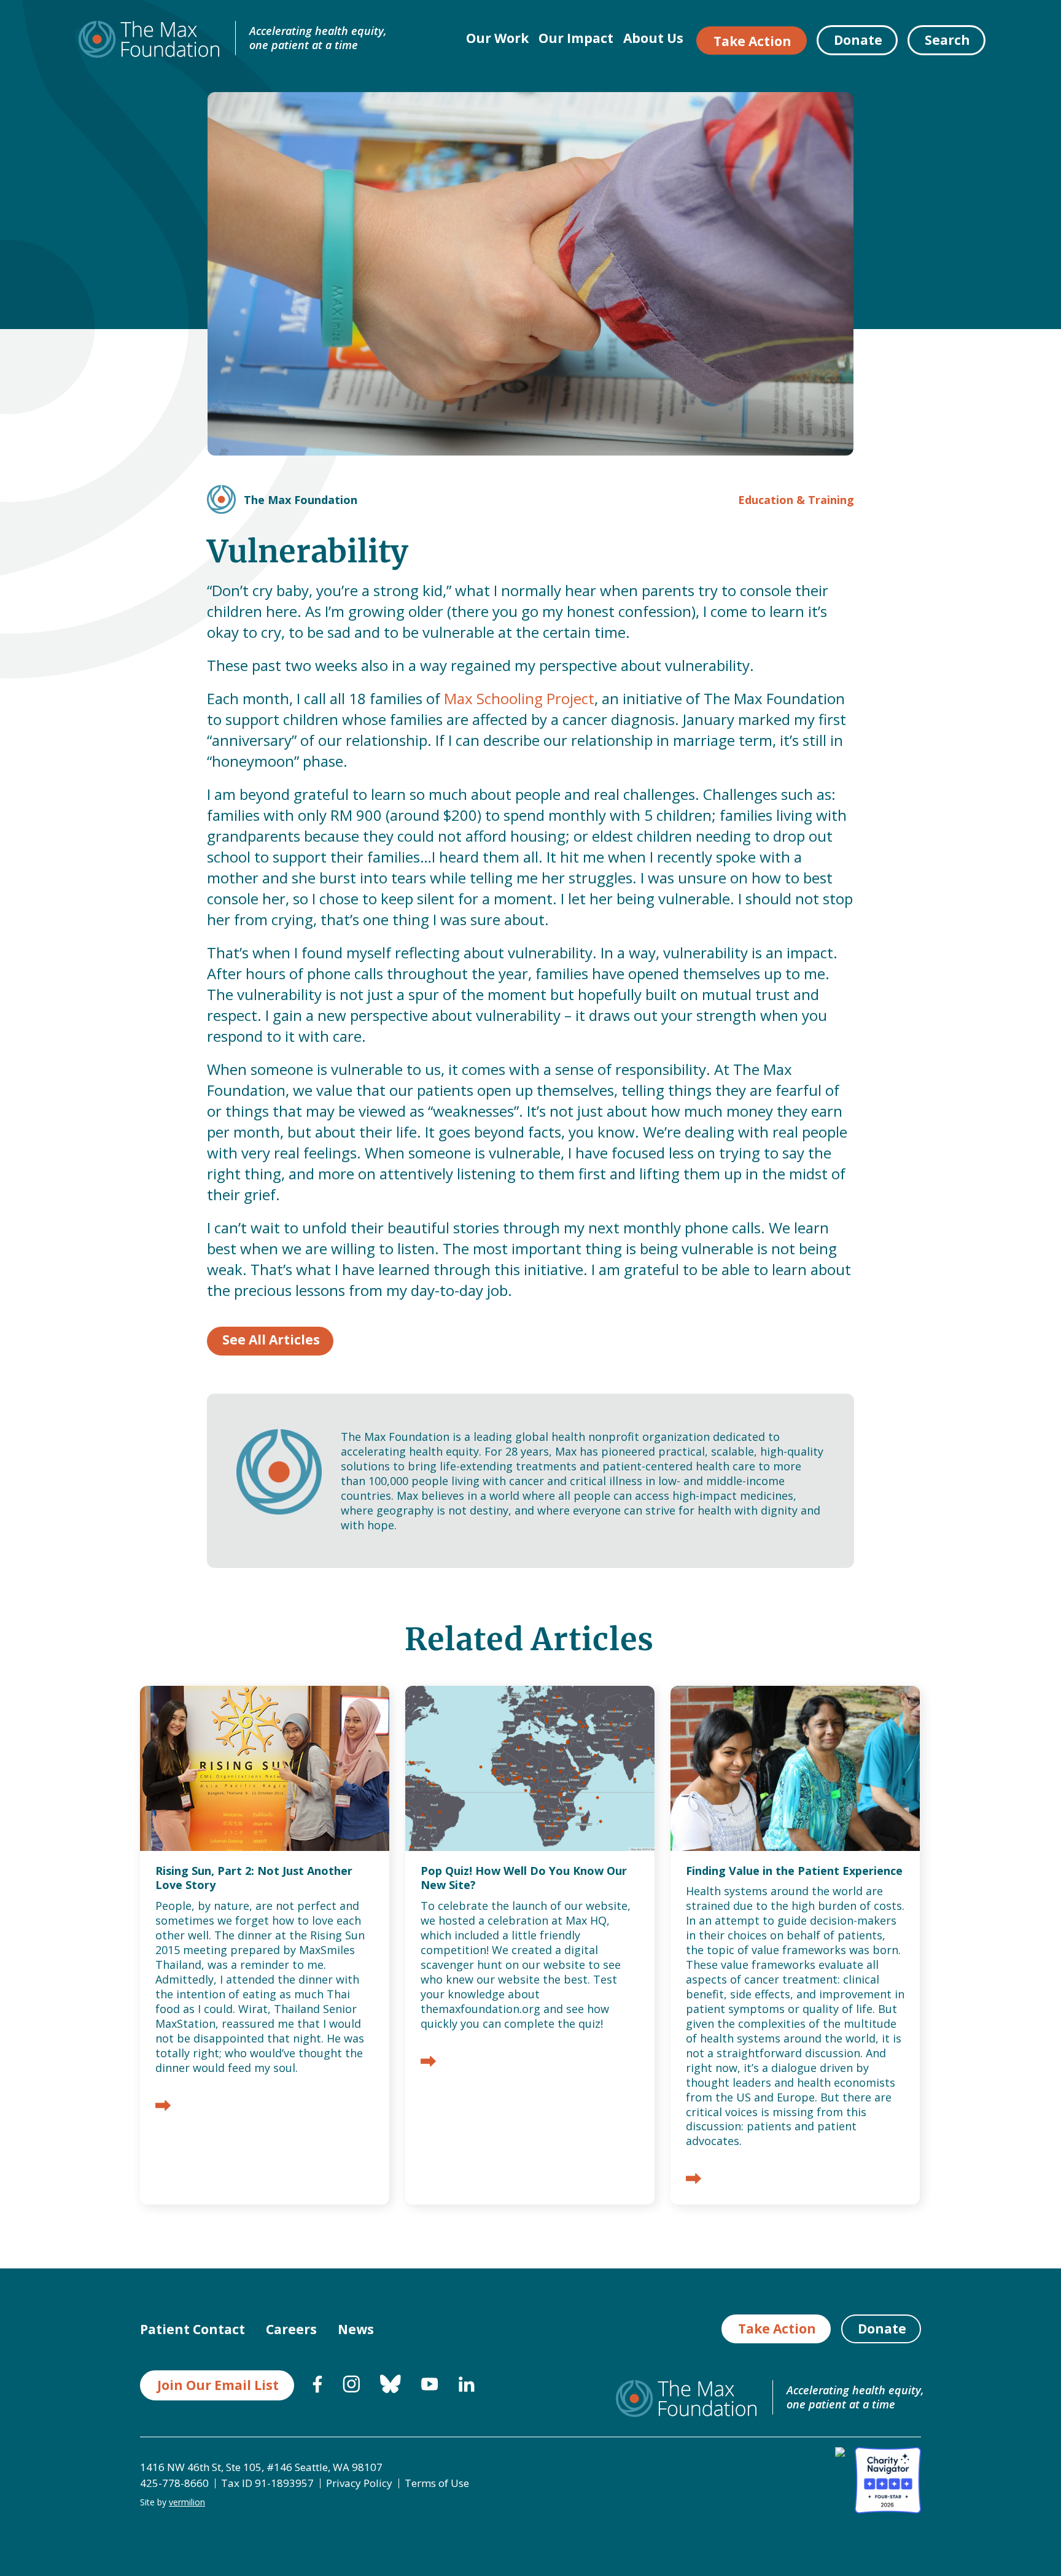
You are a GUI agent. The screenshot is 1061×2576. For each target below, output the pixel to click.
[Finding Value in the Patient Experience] (694, 2180)
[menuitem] (317, 2389)
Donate (858, 40)
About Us (653, 38)
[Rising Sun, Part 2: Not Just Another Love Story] (163, 2107)
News (356, 2329)
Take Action (752, 41)
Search (947, 40)
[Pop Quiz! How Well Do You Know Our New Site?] (428, 2062)
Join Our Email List (218, 2385)
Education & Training (796, 500)
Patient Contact (192, 2329)
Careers (291, 2329)
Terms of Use (437, 2483)
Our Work (497, 38)
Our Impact (576, 38)
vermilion (187, 2502)
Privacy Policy (359, 2483)
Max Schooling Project (519, 698)
